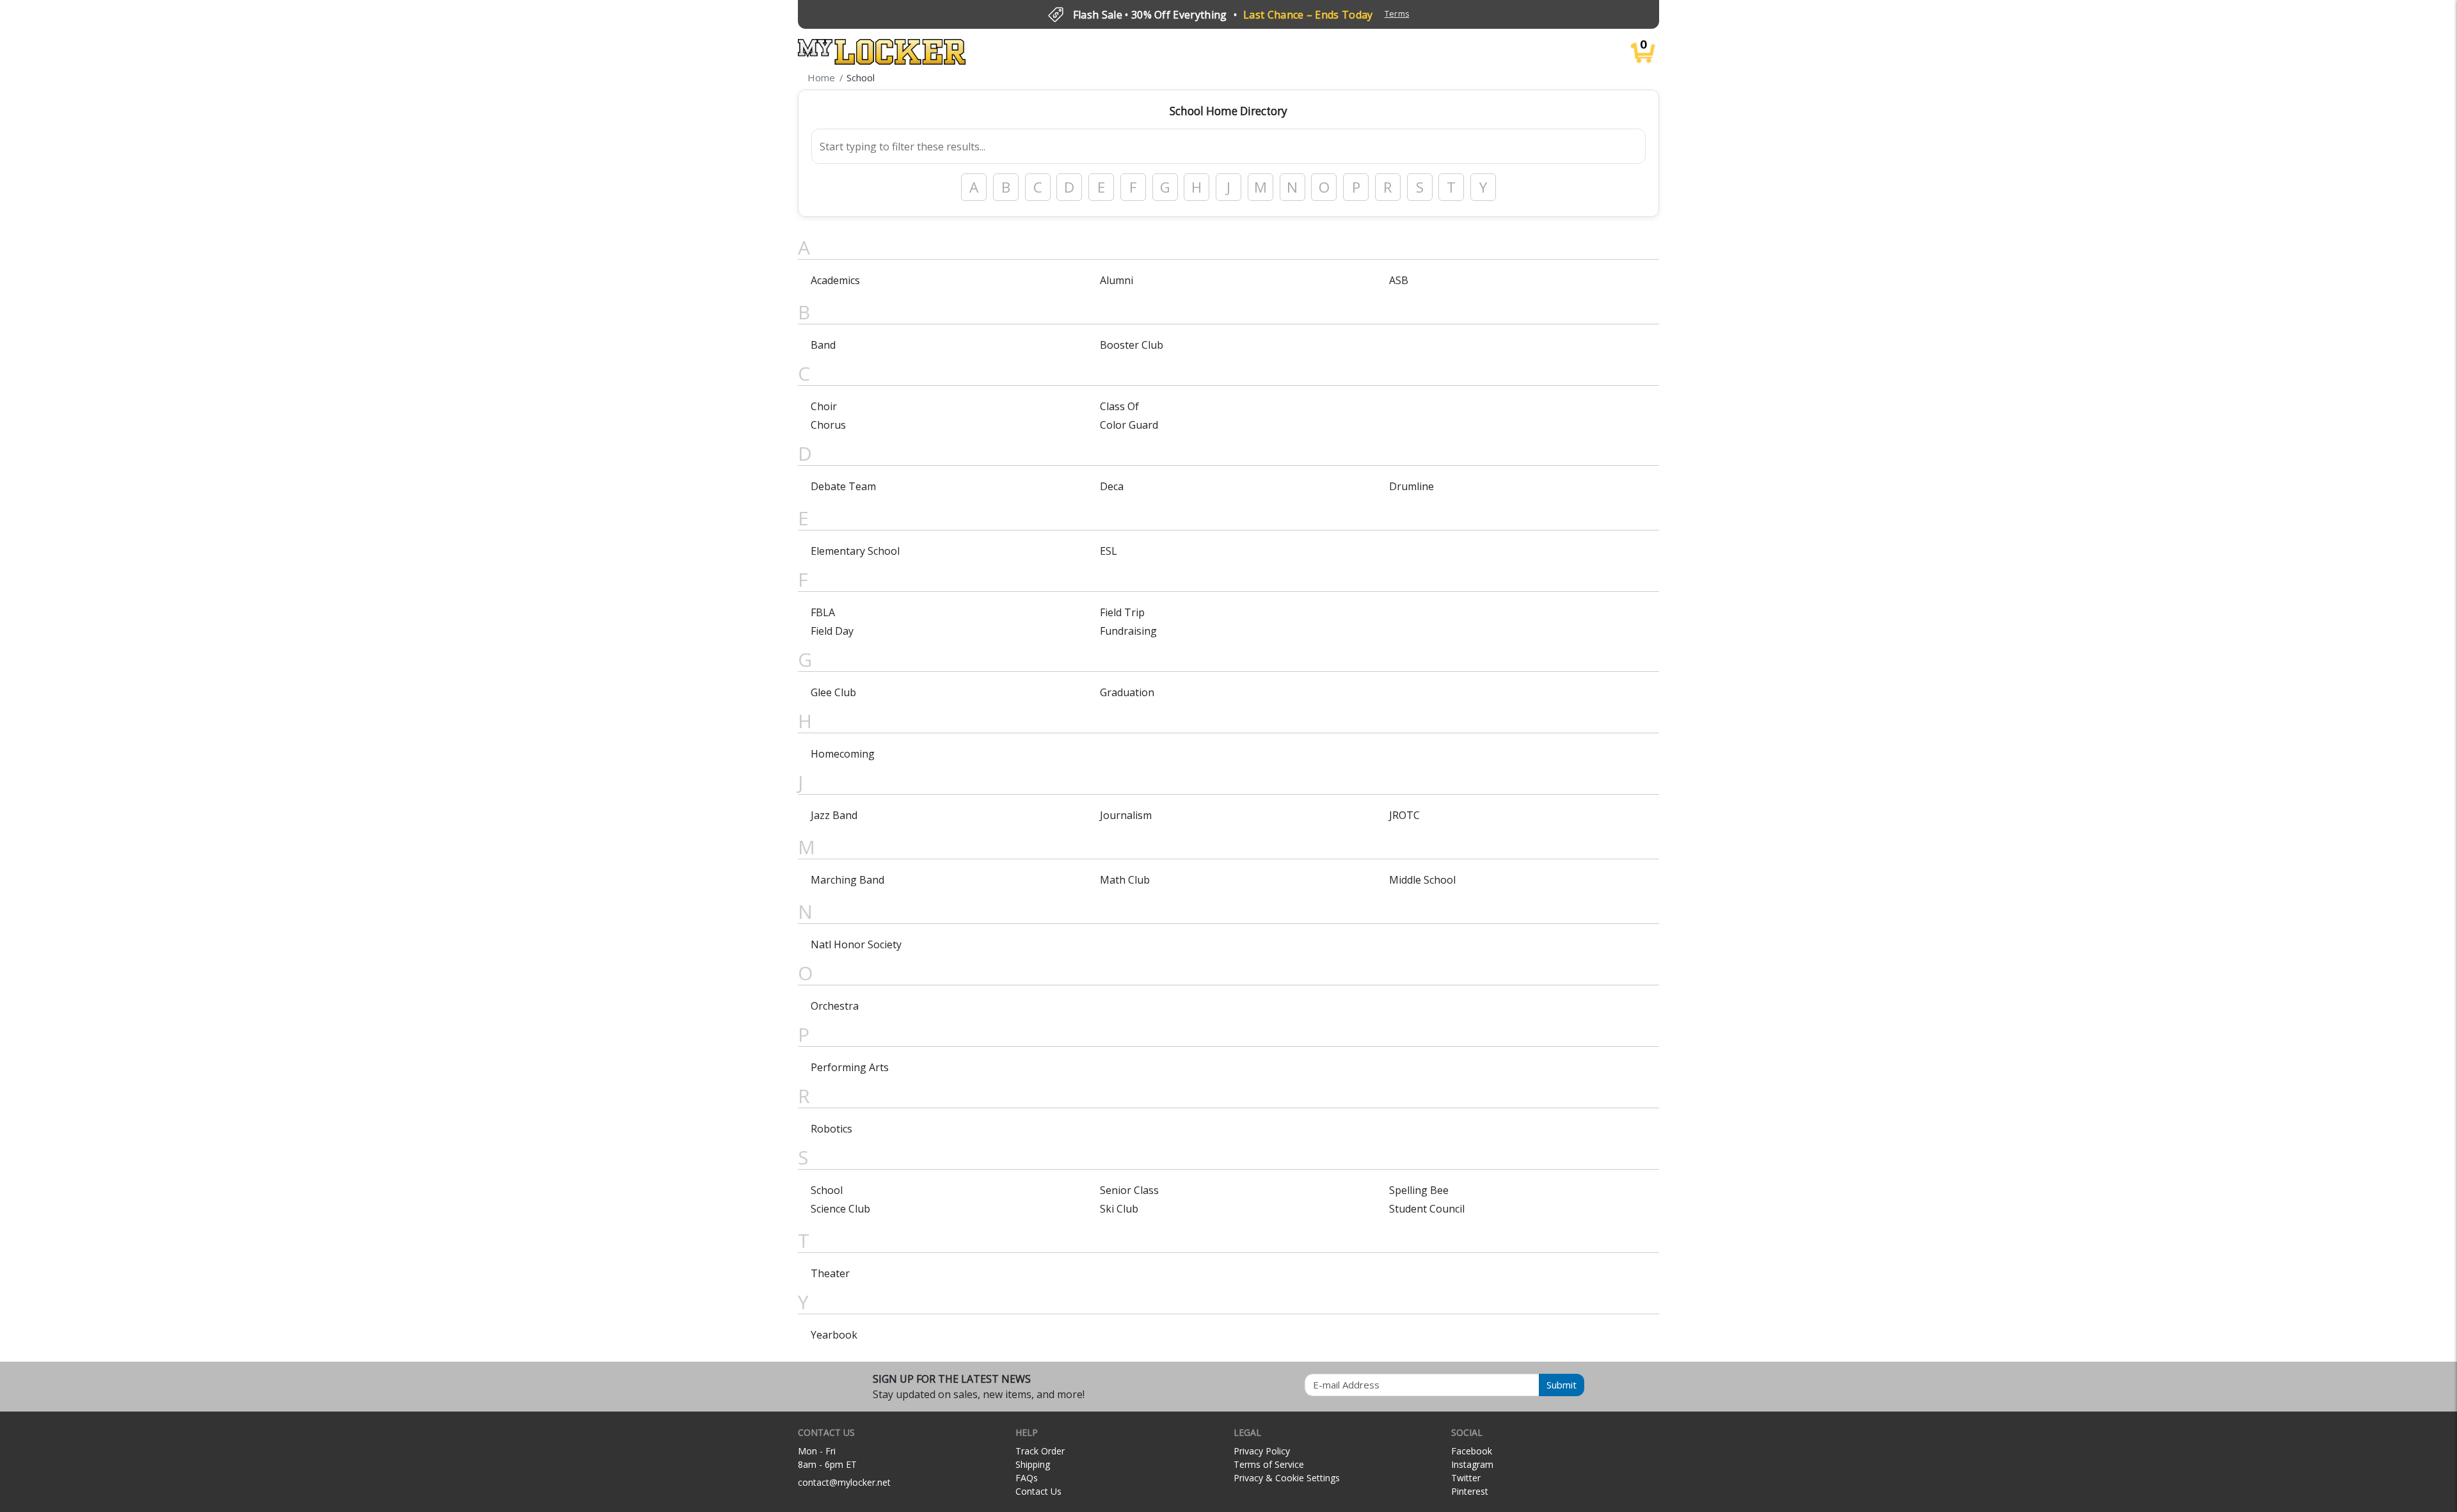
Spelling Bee (1419, 1190)
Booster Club (1132, 345)
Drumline (1411, 486)
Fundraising (1128, 631)
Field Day (832, 631)
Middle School (1422, 880)
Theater (830, 1273)
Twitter (1466, 1478)
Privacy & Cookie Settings (1287, 1478)
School (827, 1190)
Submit (1562, 1385)
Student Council (1427, 1209)
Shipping (1033, 1464)
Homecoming (843, 754)
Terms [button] (1397, 14)
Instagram (1472, 1464)
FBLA (823, 612)
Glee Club (833, 692)
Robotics (831, 1129)
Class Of (1119, 406)
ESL (1109, 551)
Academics (835, 280)
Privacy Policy (1262, 1451)
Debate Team (843, 486)
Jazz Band (834, 815)
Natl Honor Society (856, 944)
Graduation (1127, 692)
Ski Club (1119, 1209)
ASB (1399, 280)
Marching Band (847, 880)
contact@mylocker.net (844, 1482)
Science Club (840, 1209)
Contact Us (1038, 1491)
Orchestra (835, 1006)
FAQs (1027, 1478)
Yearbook (834, 1335)
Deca (1112, 486)
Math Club (1125, 880)
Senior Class (1129, 1190)
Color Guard (1129, 425)
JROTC (1404, 815)
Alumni (1117, 280)
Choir (824, 406)
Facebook (1472, 1451)
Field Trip (1122, 612)
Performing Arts (850, 1067)
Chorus (828, 425)
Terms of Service (1269, 1464)
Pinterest (1470, 1491)
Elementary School (855, 551)
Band (823, 345)
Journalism (1126, 815)
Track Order (1040, 1451)
